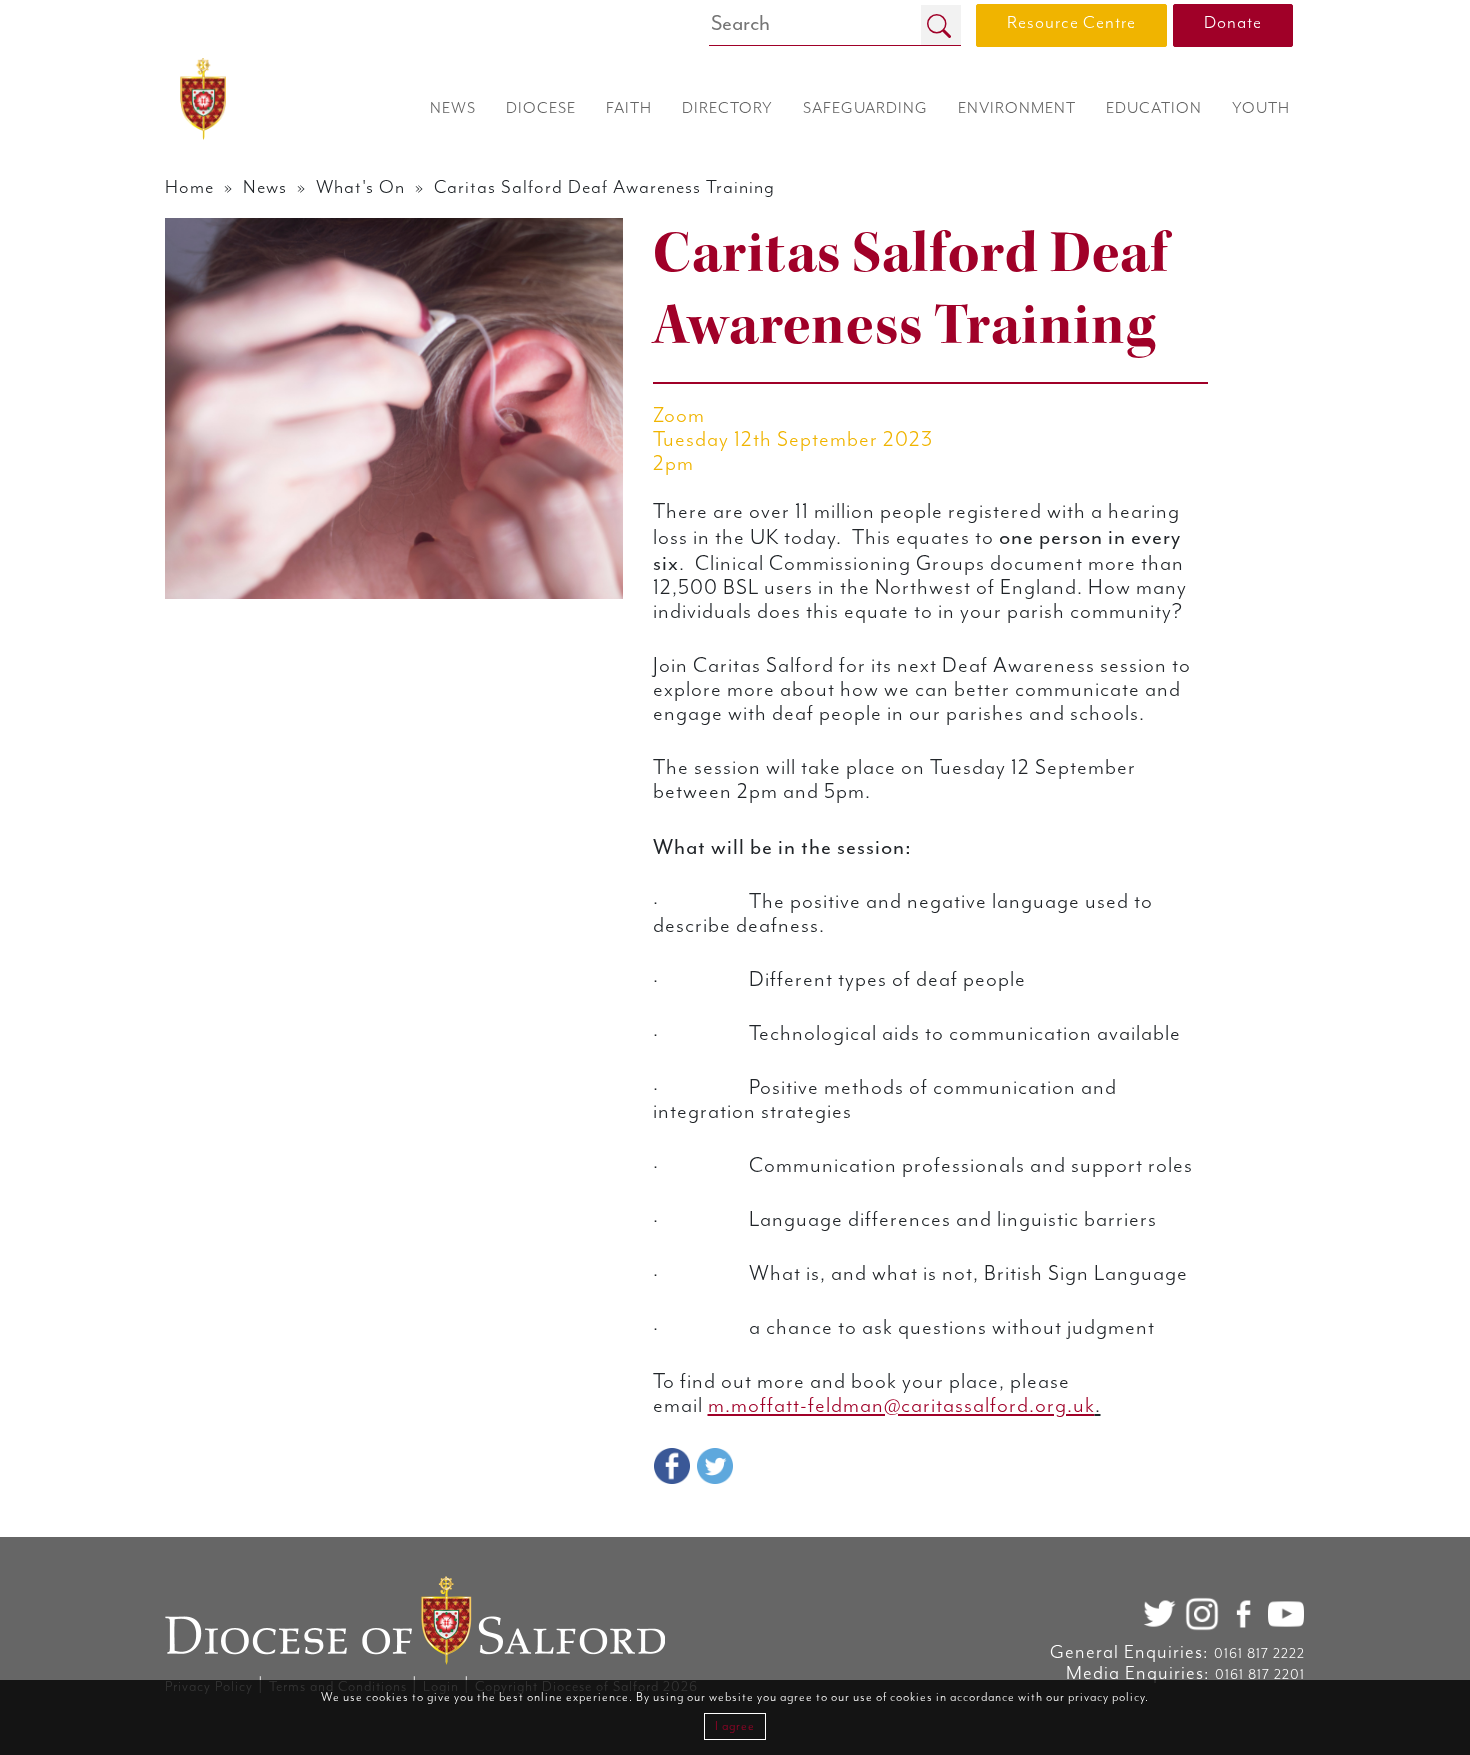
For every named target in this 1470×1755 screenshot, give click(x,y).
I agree (735, 1726)
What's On (360, 187)
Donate (1233, 23)
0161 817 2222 (1259, 1654)
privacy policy (1106, 1697)
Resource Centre (1071, 23)
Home (189, 187)
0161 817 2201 (1260, 1675)
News (265, 187)
